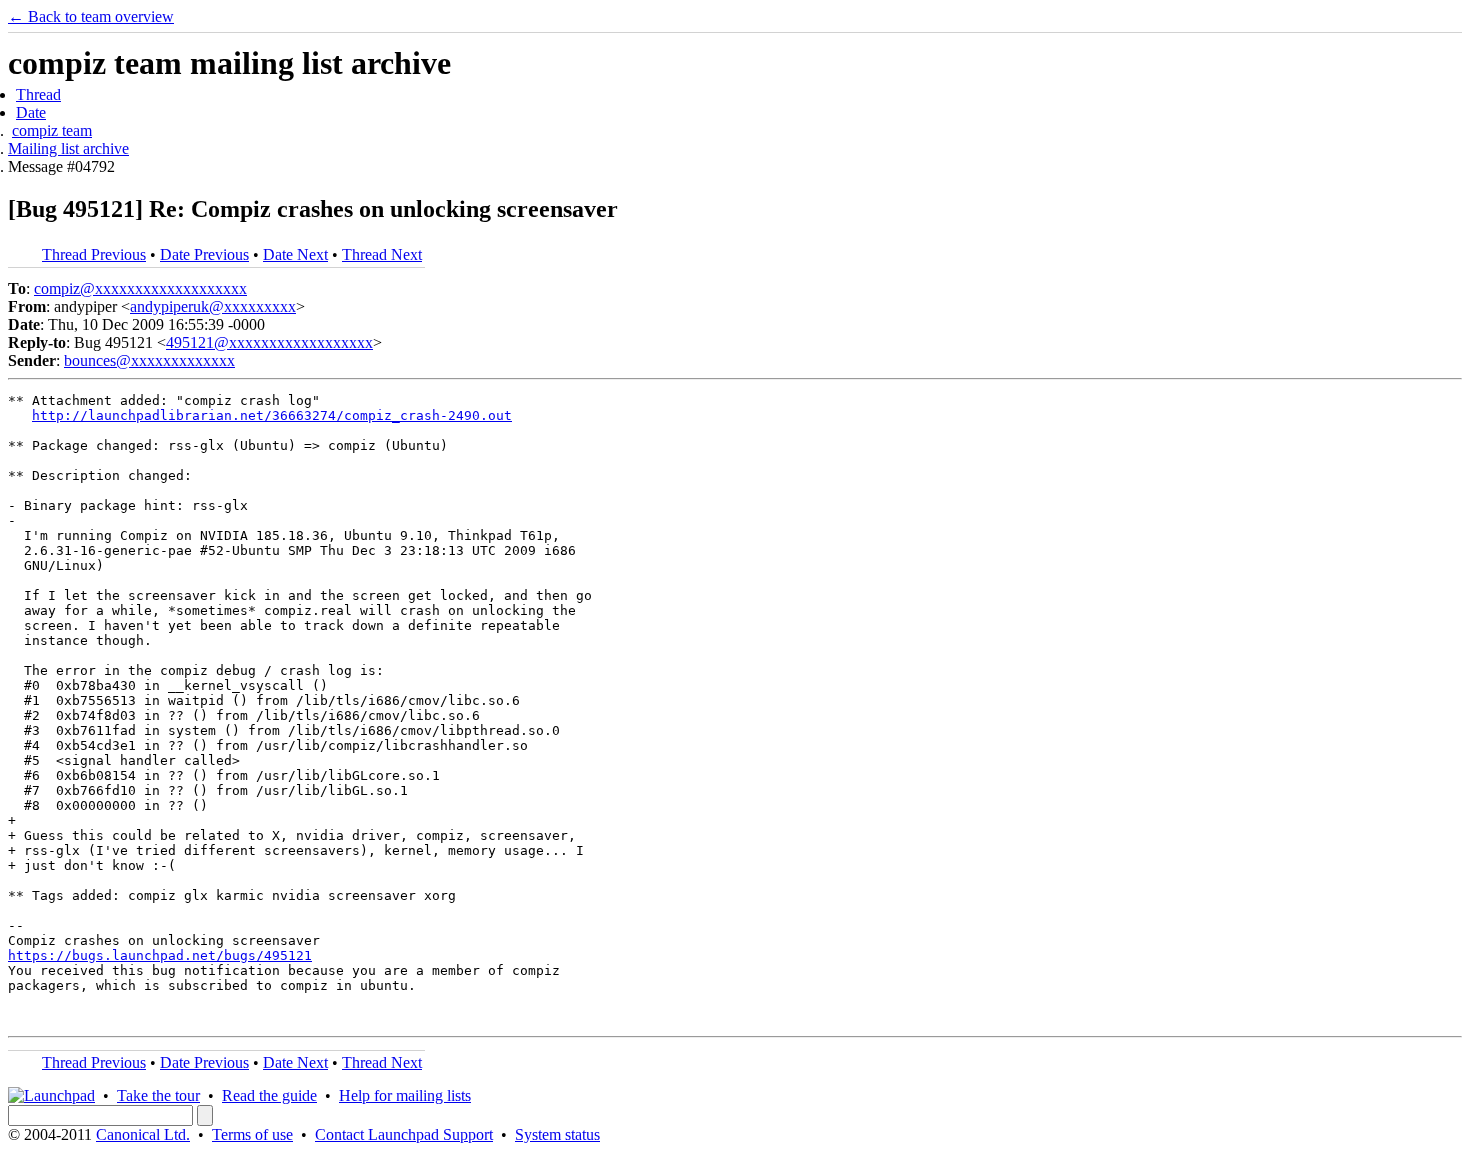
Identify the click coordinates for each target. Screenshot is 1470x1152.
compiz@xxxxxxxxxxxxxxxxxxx (140, 288)
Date (31, 112)
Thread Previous (94, 254)
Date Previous (204, 254)
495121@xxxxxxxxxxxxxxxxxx (269, 342)
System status (557, 1134)
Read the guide (269, 1095)
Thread (38, 94)
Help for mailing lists (405, 1095)
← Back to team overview (91, 16)
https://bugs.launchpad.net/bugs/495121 (160, 955)
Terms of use (252, 1134)
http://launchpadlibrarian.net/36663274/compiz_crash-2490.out (272, 415)
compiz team (52, 130)
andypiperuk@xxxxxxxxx (213, 306)
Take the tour (158, 1095)
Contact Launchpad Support (404, 1134)
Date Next (295, 254)
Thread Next (382, 254)
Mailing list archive (68, 148)
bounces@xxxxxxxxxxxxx (149, 360)
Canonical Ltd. (143, 1134)
